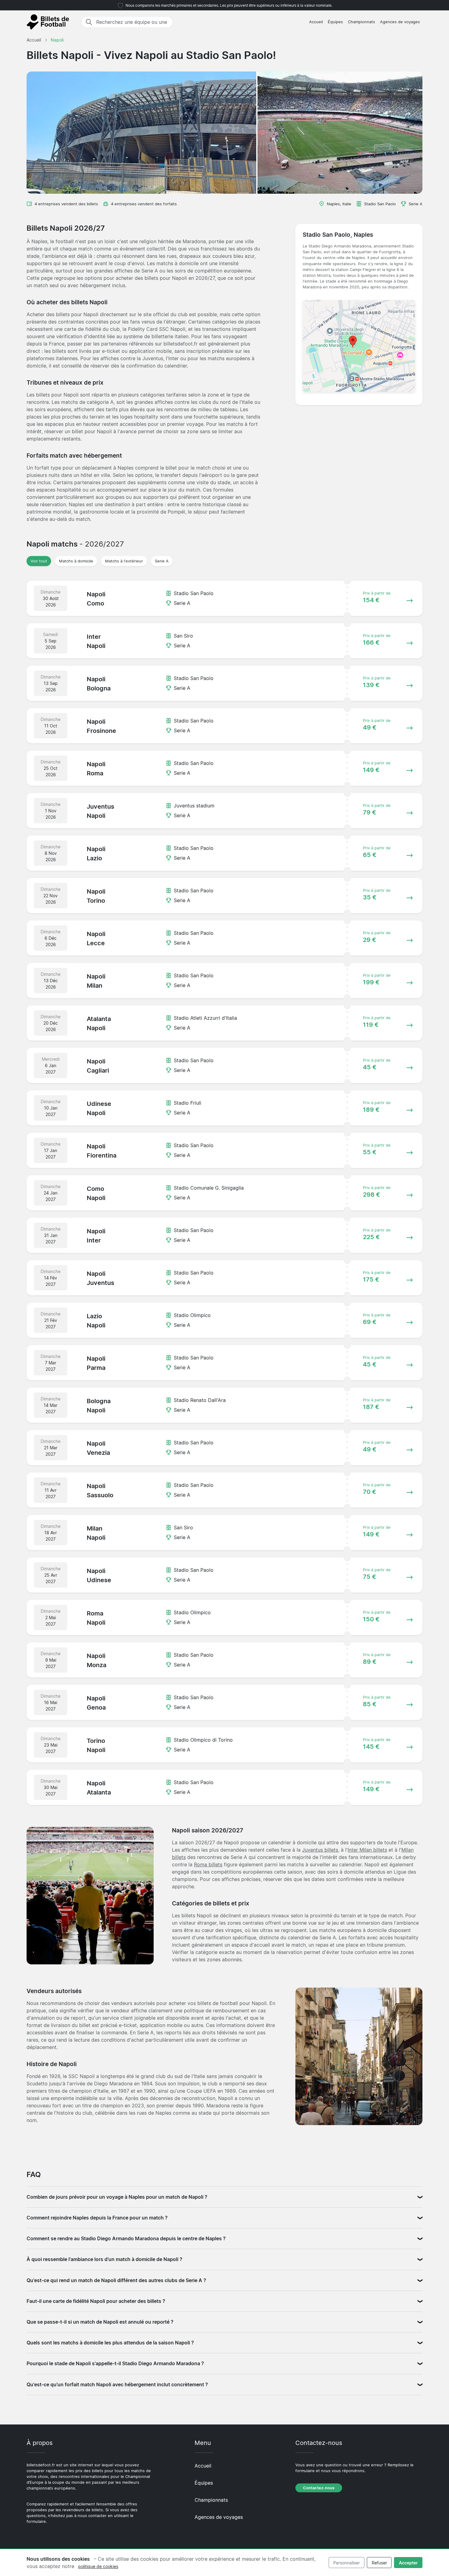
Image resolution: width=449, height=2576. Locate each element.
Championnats (361, 22)
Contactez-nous (319, 2488)
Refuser (379, 2563)
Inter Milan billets (367, 1850)
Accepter (408, 2563)
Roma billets (208, 1864)
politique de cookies (98, 2566)
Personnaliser (347, 2563)
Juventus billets (320, 1850)
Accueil (316, 22)
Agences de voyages (400, 22)
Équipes (335, 22)
